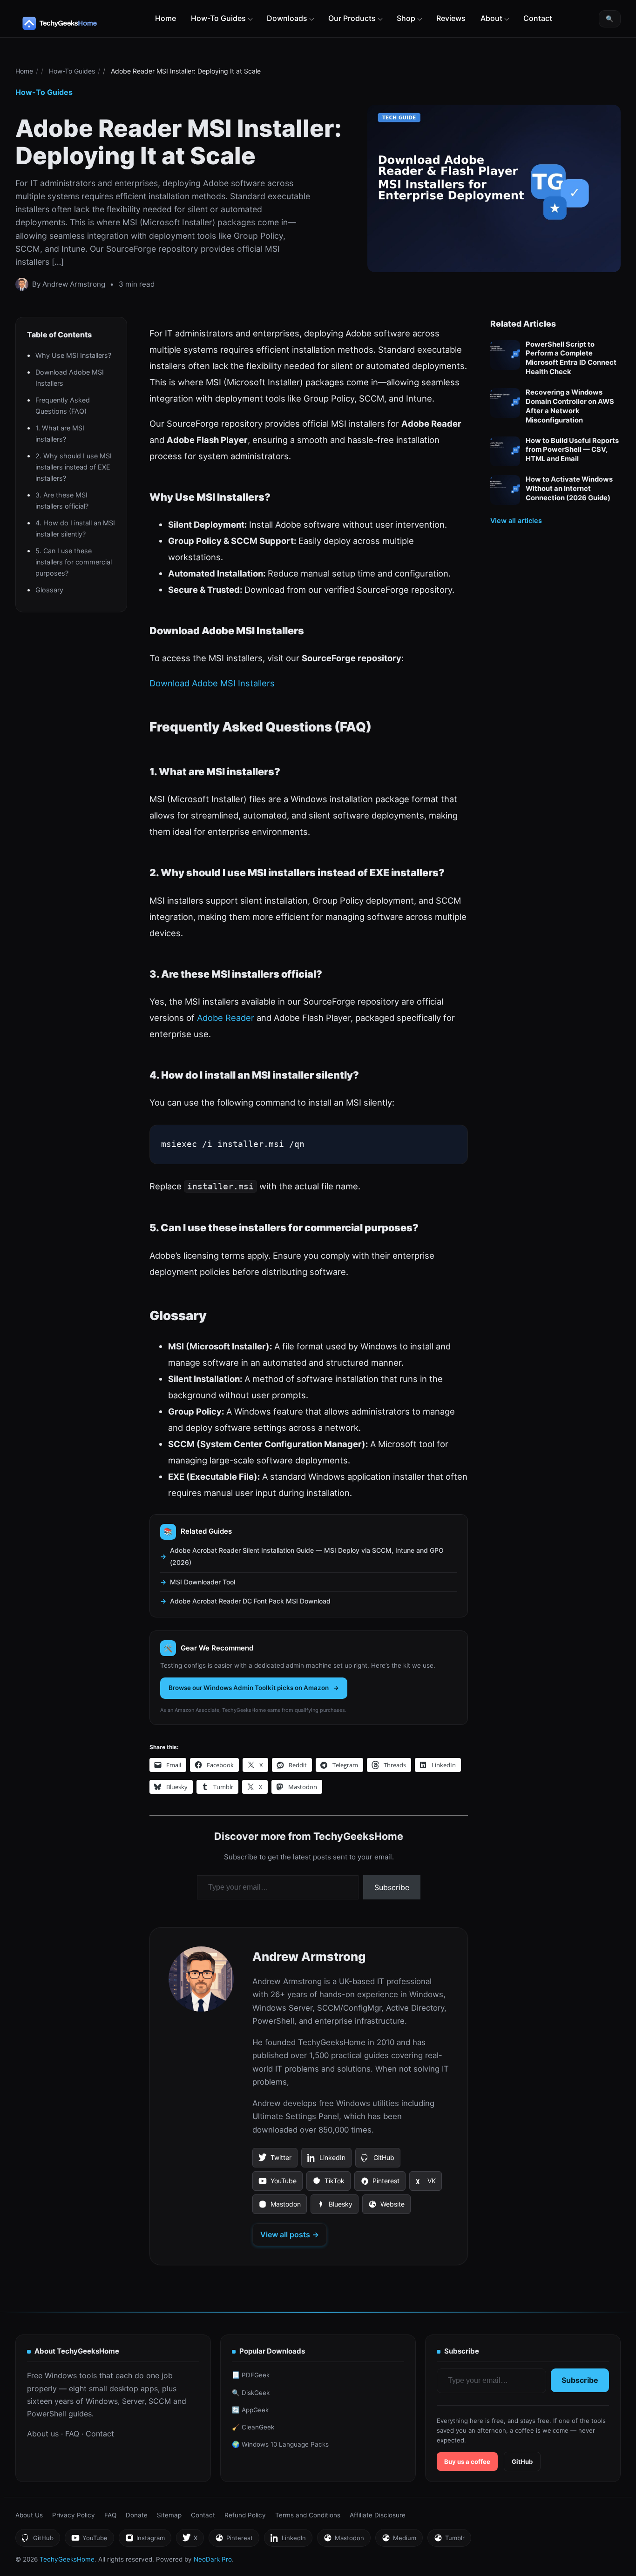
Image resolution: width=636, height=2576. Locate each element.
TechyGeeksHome (78, 23)
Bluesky (334, 2207)
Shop (406, 18)
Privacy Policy (74, 2515)
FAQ (72, 2434)
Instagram (145, 2540)
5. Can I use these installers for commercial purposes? (74, 562)
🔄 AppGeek (250, 2410)
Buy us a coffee (467, 2462)
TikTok (328, 2184)
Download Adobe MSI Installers (212, 683)
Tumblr (449, 2540)
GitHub (378, 2160)
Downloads (287, 18)
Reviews (451, 18)
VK (425, 2184)
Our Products (352, 18)
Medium (399, 2540)
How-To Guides (218, 18)
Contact (538, 18)
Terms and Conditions (308, 2515)
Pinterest (380, 2184)
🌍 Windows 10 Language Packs (280, 2444)
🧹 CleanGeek (253, 2427)
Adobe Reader (226, 1018)
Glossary (49, 590)
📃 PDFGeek (251, 2375)
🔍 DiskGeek (251, 2393)
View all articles (516, 520)
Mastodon (279, 2207)
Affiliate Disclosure (378, 2515)
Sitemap (169, 2515)
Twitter (275, 2160)
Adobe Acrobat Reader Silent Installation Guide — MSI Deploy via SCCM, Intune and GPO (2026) (307, 1556)
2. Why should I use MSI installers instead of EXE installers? (74, 467)
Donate (137, 2515)
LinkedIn (326, 2160)
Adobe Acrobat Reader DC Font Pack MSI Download (250, 1601)
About (491, 18)
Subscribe (392, 1887)
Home (166, 18)
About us (43, 2434)
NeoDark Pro (213, 2559)
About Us (29, 2515)
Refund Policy (245, 2515)
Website (386, 2207)
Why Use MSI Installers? (73, 355)
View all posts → (290, 2234)
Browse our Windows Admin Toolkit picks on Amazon (249, 1688)
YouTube (277, 2184)
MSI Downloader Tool (203, 1582)
